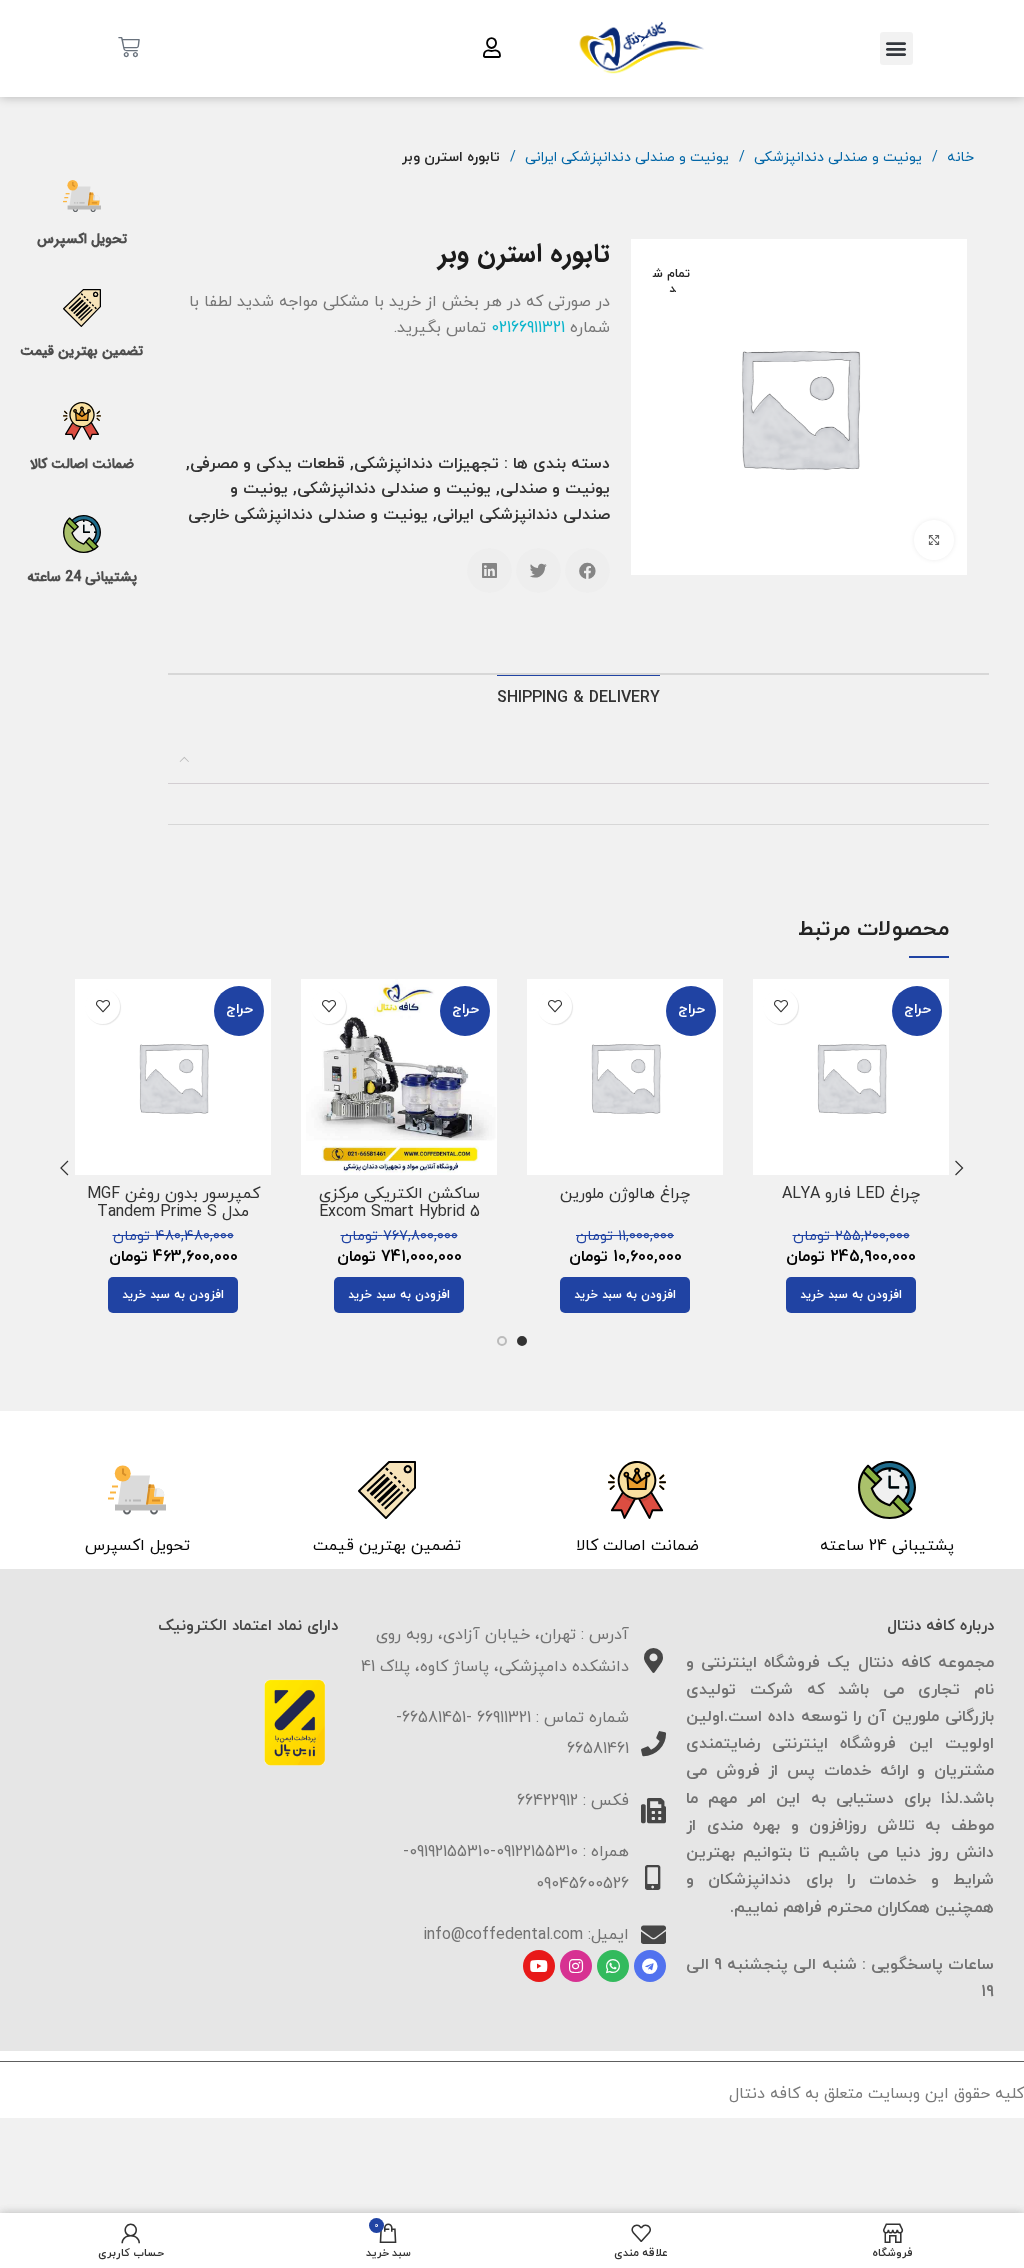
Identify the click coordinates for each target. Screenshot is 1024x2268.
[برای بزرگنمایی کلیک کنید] (934, 540)
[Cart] (129, 48)
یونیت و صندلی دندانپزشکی (836, 157)
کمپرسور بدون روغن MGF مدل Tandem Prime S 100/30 (173, 1212)
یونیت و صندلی (555, 489)
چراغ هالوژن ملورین (625, 1194)
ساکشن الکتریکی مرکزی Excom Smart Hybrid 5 (399, 1203)
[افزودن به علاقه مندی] (780, 1006)
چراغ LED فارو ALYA (851, 1194)
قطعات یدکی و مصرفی (267, 464)
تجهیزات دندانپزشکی (426, 464)
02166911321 (528, 328)
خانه (958, 157)
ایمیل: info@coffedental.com (526, 1935)
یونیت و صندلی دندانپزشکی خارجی (308, 515)
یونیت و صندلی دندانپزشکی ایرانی (625, 157)
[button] (896, 48)
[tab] (578, 698)
